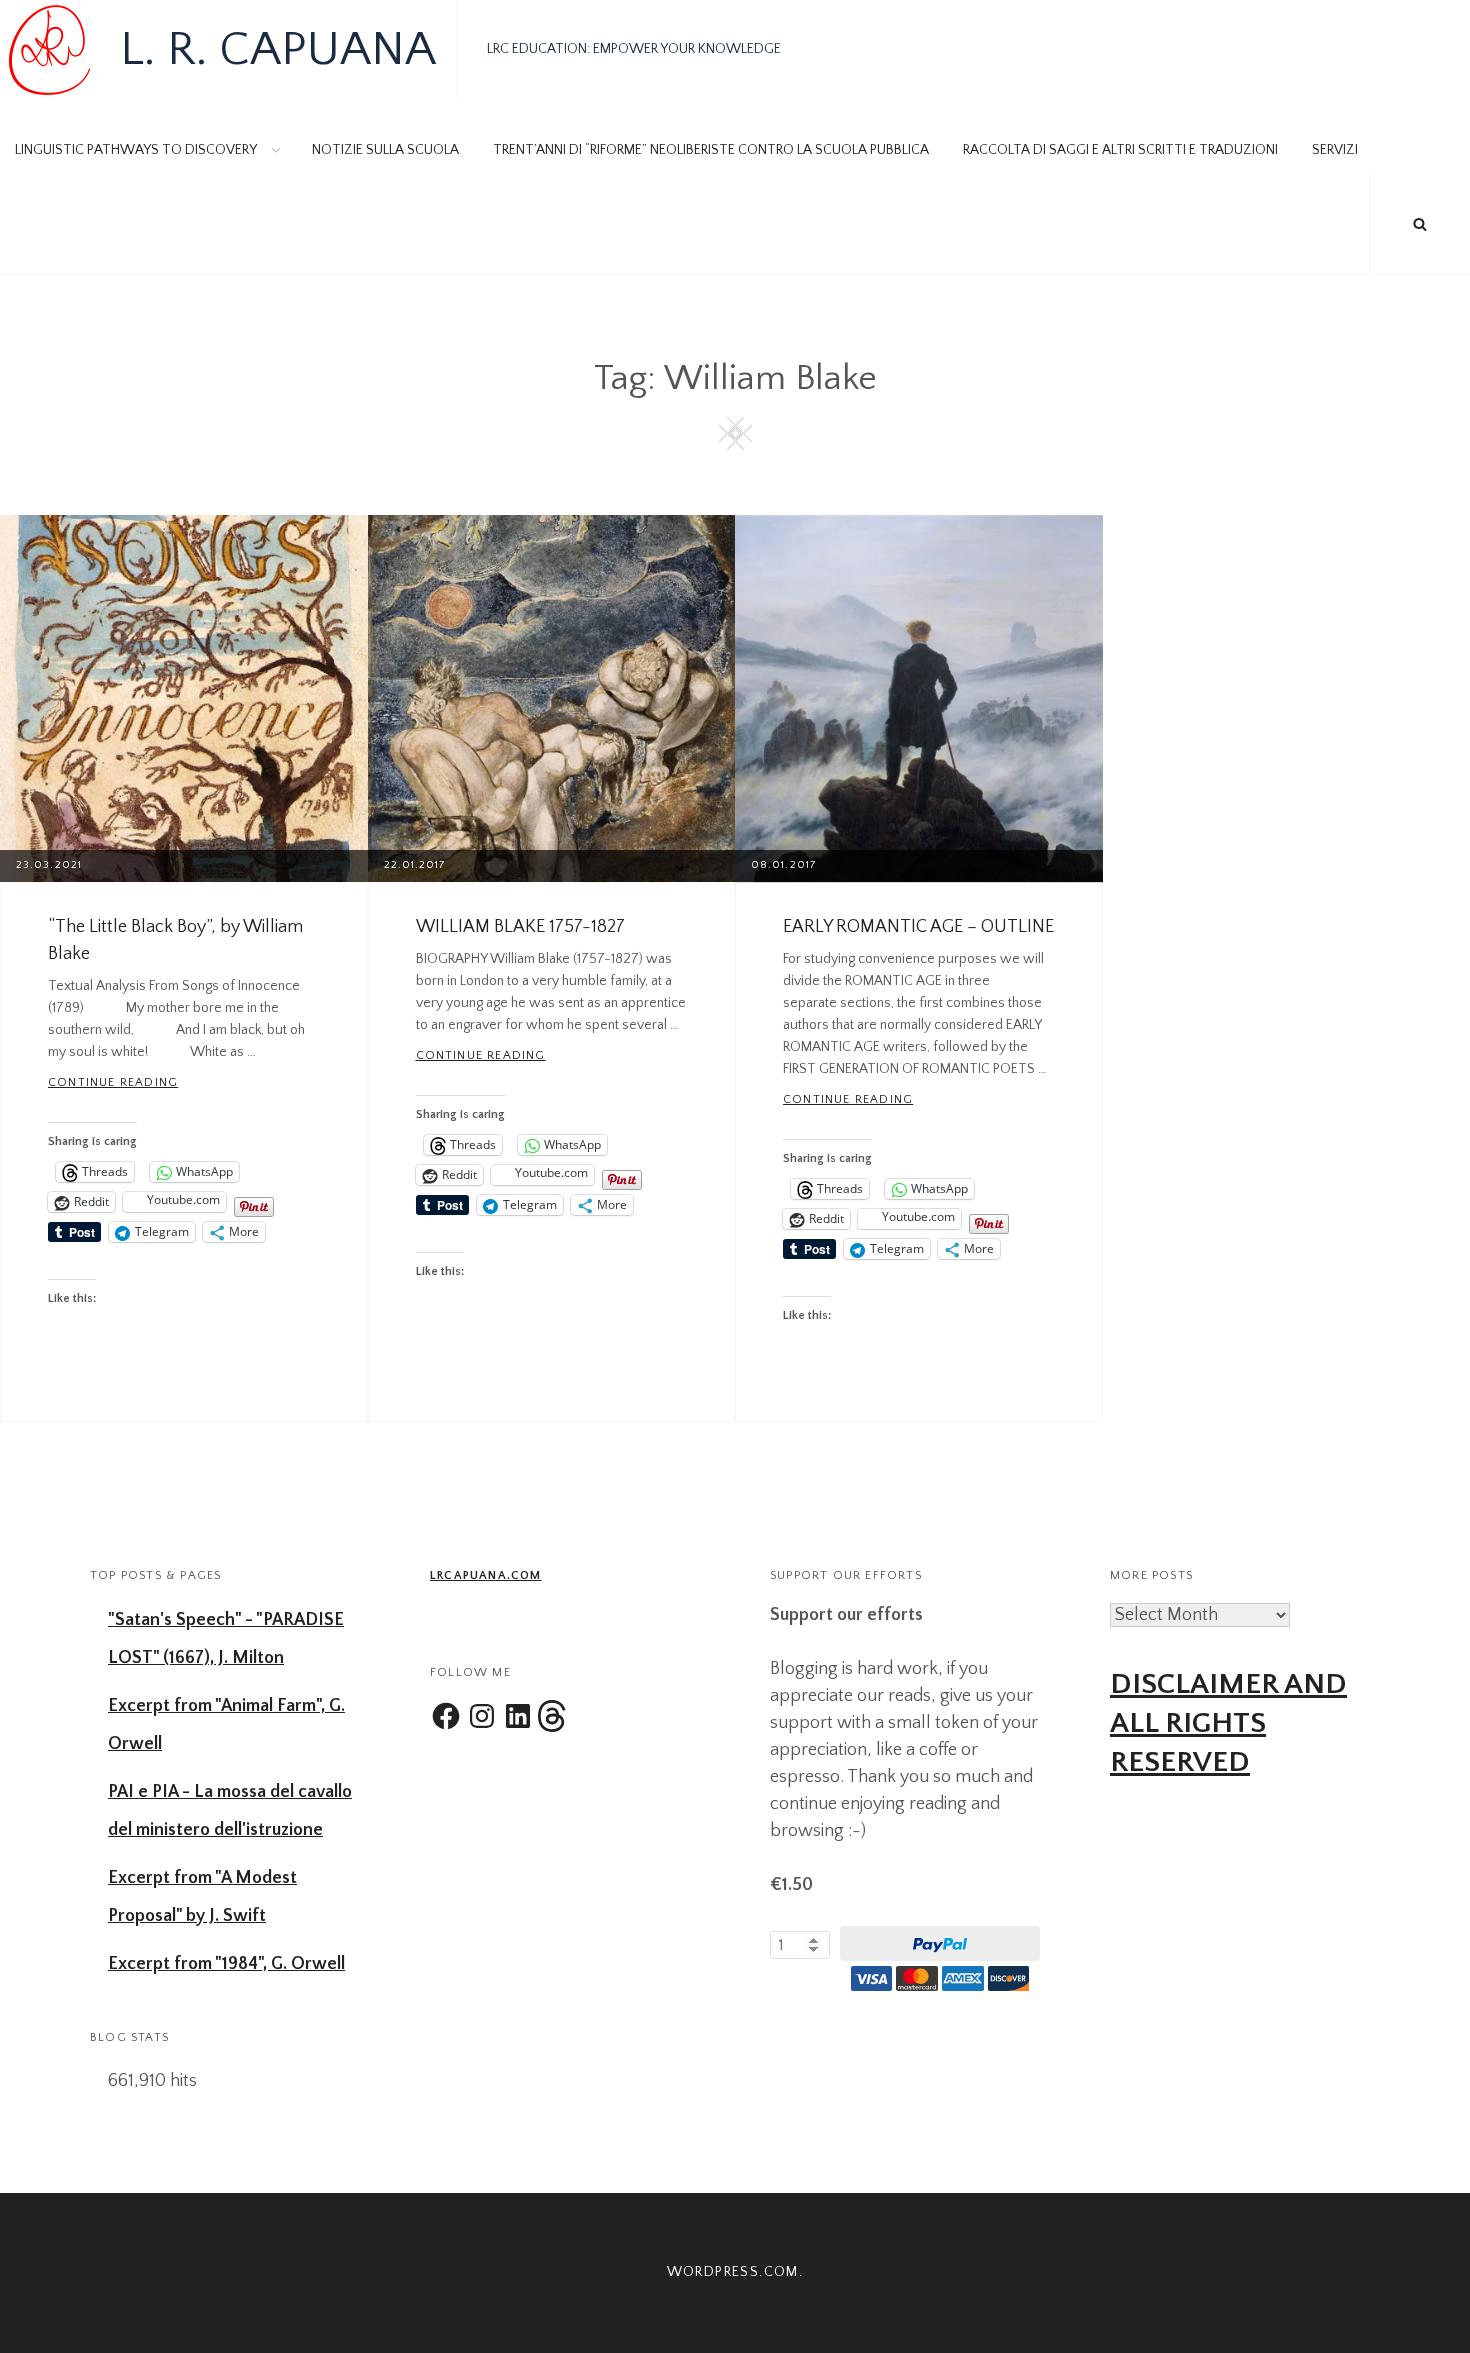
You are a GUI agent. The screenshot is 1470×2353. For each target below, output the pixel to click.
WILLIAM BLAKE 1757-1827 (520, 927)
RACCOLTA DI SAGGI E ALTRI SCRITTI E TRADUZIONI (1120, 150)
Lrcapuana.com (486, 1575)
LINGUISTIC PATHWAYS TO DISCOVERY (136, 150)
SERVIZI (1335, 150)
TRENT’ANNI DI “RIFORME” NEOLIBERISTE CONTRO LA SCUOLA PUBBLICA (711, 150)
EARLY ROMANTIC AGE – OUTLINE (918, 927)
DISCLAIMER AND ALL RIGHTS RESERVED (1228, 1723)
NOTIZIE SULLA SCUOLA (385, 150)
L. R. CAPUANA (278, 49)
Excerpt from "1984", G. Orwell (226, 1964)
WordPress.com (733, 2272)
